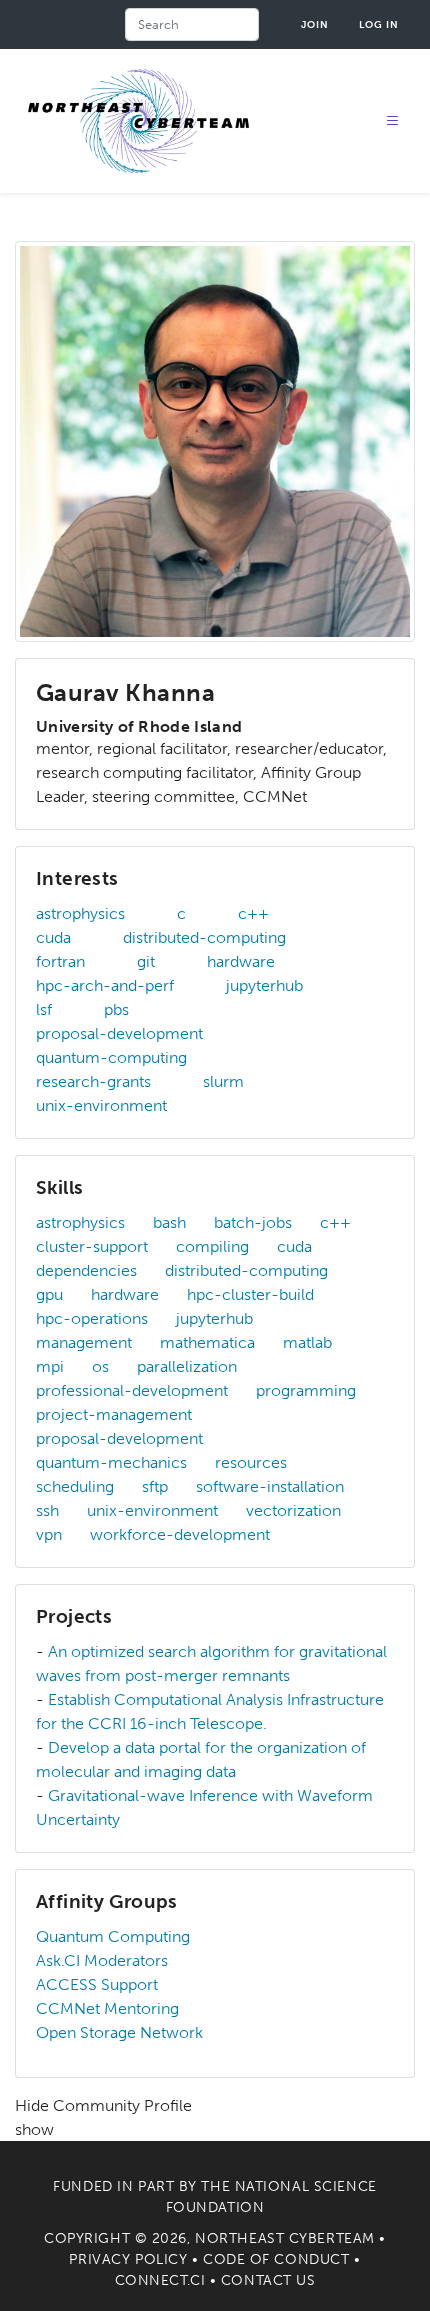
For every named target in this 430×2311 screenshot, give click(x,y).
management (84, 1342)
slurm (223, 1081)
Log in (379, 24)
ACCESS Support (97, 1984)
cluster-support (92, 1246)
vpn (49, 1534)
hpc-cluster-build (250, 1294)
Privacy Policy (128, 2259)
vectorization (293, 1510)
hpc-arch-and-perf (105, 985)
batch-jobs (253, 1222)
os (100, 1366)
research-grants (93, 1081)
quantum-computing (111, 1057)
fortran (60, 961)
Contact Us (268, 2280)
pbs (116, 1009)
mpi (50, 1366)
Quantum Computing (113, 1936)
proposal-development (119, 1033)
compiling (212, 1246)
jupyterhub (264, 985)
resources (251, 1462)
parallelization (187, 1366)
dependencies (86, 1270)
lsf (44, 1009)
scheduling (75, 1486)
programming (306, 1390)
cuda (53, 937)
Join (315, 24)
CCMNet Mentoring (107, 2008)
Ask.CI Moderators (102, 1960)
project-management (114, 1414)
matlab (307, 1342)
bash (169, 1222)
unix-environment (101, 1105)
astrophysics (80, 913)
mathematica (207, 1342)
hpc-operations (92, 1318)
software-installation (270, 1486)
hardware (241, 961)
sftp (155, 1486)
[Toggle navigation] (393, 121)
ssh (47, 1510)
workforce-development (180, 1534)
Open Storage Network (119, 2032)
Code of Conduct (276, 2259)
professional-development (132, 1390)
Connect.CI (160, 2280)
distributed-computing (204, 937)
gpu (49, 1294)
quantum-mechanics (111, 1462)
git (146, 961)
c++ (253, 913)
